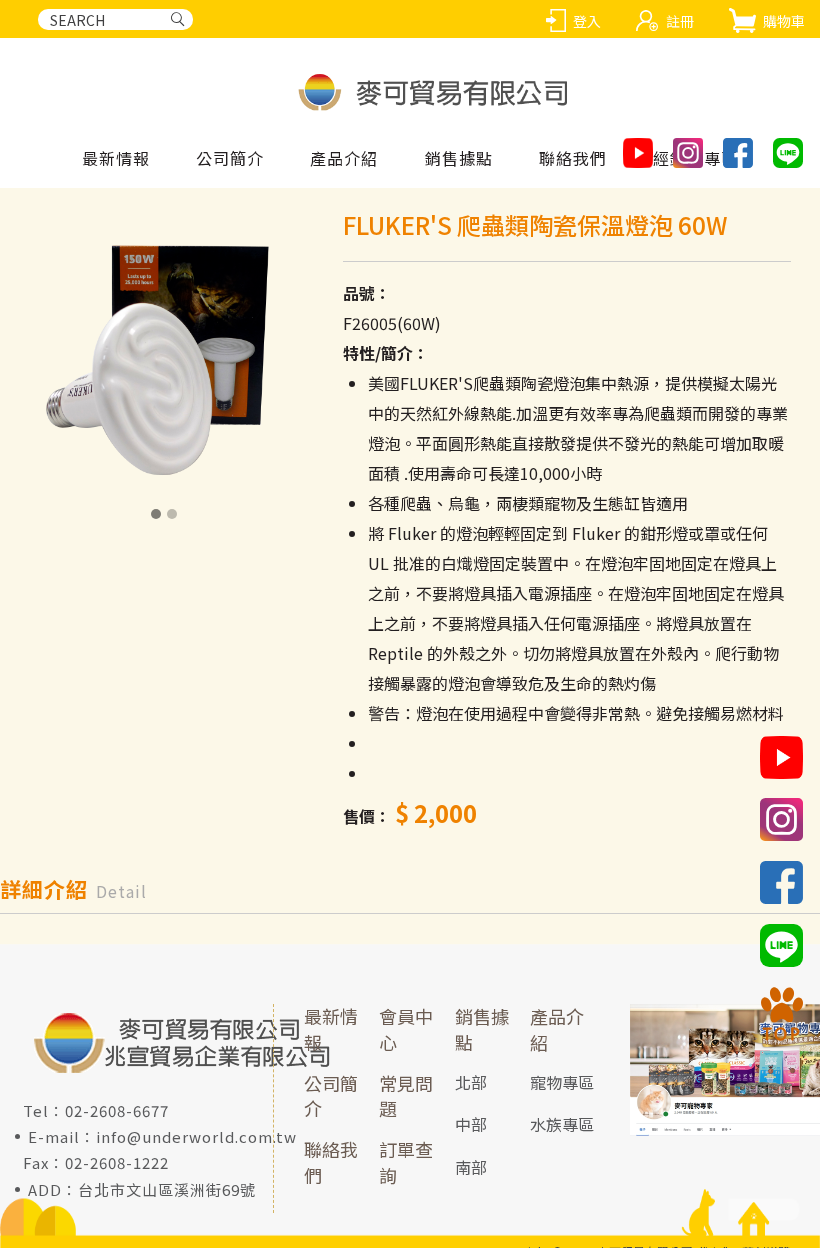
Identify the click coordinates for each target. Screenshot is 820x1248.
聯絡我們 (573, 159)
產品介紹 (557, 1029)
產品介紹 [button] (344, 159)
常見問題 (406, 1096)
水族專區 (562, 1124)
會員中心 (406, 1029)
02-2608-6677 (117, 1110)
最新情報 (116, 159)
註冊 (680, 21)
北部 (471, 1082)
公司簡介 (230, 159)
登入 (587, 21)
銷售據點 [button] (459, 159)
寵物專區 (562, 1082)
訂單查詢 (406, 1162)
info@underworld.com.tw (196, 1136)
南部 (471, 1167)
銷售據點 (482, 1029)
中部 (471, 1124)
